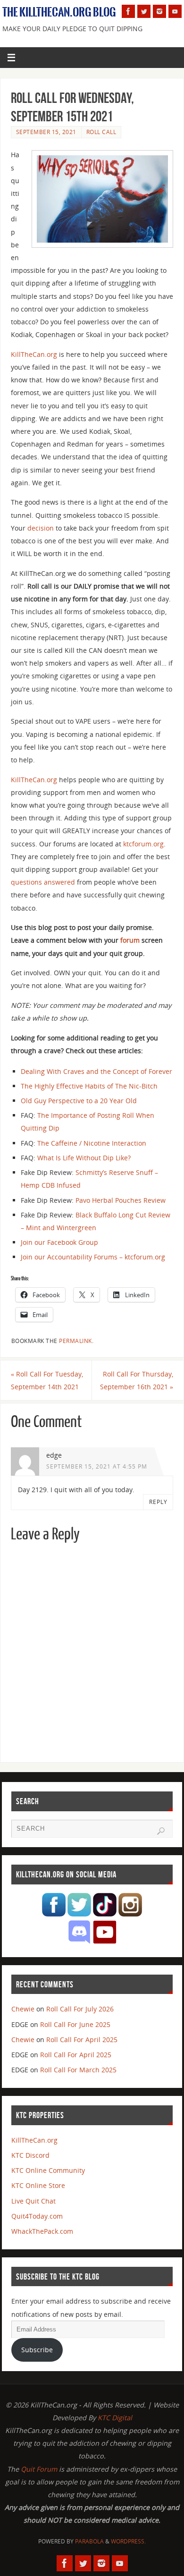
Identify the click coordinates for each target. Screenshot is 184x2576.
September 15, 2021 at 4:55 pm (97, 1466)
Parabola (89, 2541)
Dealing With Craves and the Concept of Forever (96, 1071)
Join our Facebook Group (59, 1242)
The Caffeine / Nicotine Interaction (92, 1143)
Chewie (23, 2009)
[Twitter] (144, 11)
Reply (158, 1502)
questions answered (43, 882)
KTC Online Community (48, 2170)
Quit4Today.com (37, 2216)
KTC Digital (115, 2418)
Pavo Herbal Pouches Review (121, 1200)
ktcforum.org (143, 844)
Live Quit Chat (33, 2201)
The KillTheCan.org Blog (59, 12)
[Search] (161, 1831)
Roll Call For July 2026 (80, 2009)
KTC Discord (30, 2155)
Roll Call (101, 132)
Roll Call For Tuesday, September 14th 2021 (47, 1380)
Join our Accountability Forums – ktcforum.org (93, 1257)
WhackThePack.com (42, 2231)
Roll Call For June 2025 (75, 2024)
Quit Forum (39, 2469)
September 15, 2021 (46, 132)
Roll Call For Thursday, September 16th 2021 (137, 1380)
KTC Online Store (38, 2185)
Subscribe (37, 2350)
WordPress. (128, 2541)
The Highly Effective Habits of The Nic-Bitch (89, 1086)
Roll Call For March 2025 (78, 2070)
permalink (75, 1341)
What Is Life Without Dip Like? (84, 1158)
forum (130, 940)
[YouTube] (175, 11)
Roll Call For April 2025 (82, 2040)
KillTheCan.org (34, 354)
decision (41, 528)
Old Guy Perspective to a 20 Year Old (79, 1101)
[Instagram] (159, 11)
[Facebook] (128, 11)
